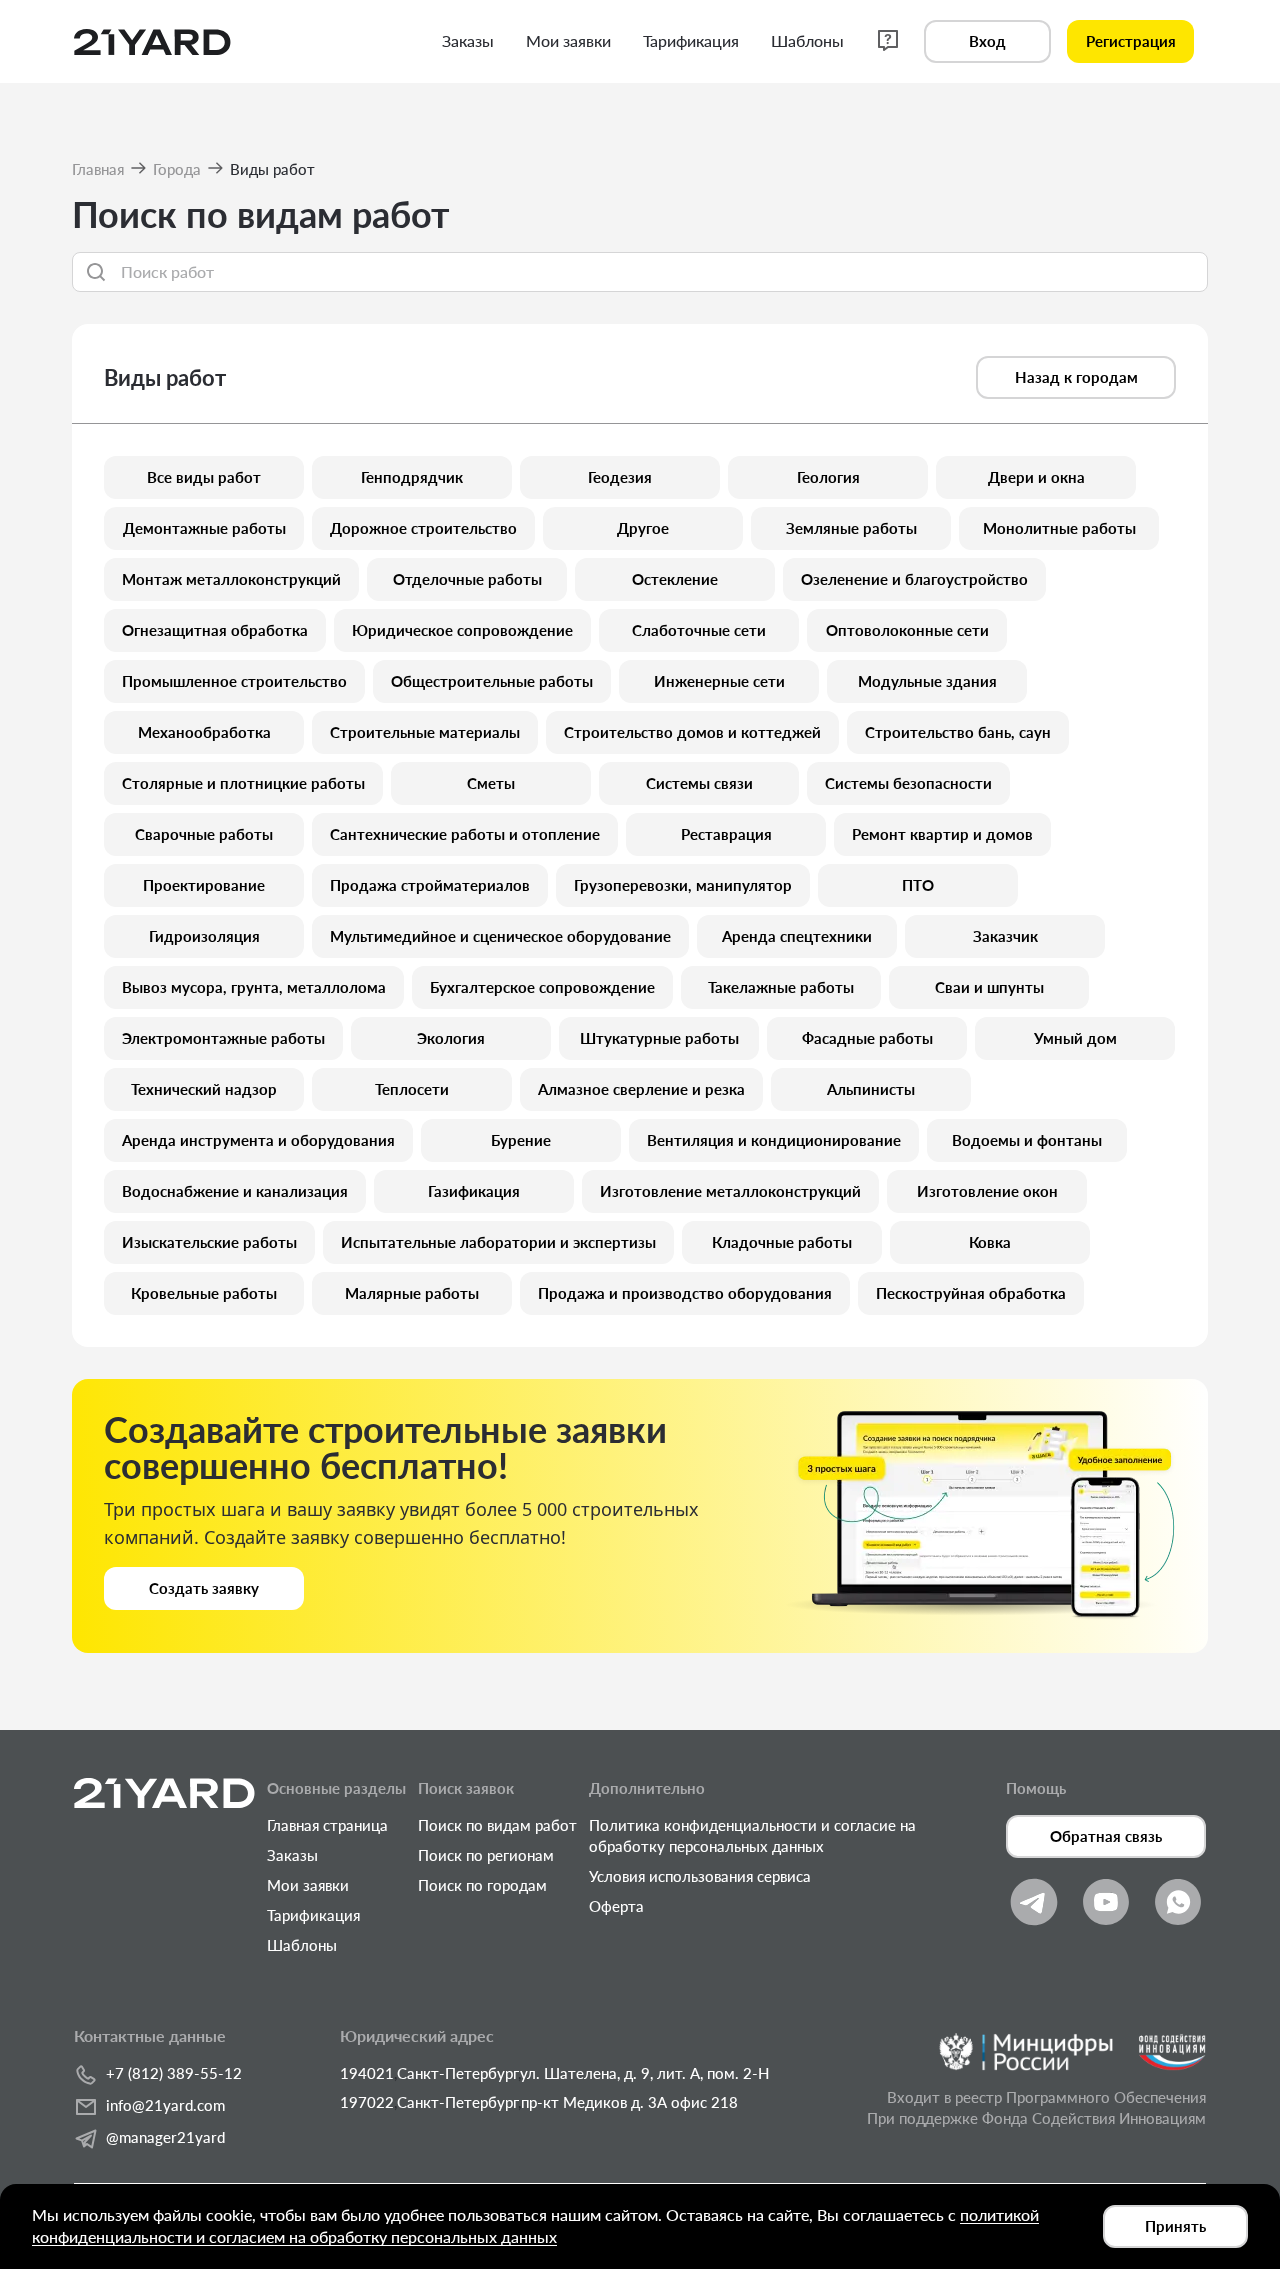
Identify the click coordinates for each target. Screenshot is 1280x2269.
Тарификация (313, 1915)
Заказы (292, 1855)
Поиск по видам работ (497, 1825)
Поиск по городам (482, 1885)
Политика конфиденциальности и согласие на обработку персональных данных (752, 1835)
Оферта (616, 1906)
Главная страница (327, 1825)
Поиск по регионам (486, 1855)
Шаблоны (302, 1945)
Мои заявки (308, 1885)
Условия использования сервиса (700, 1876)
